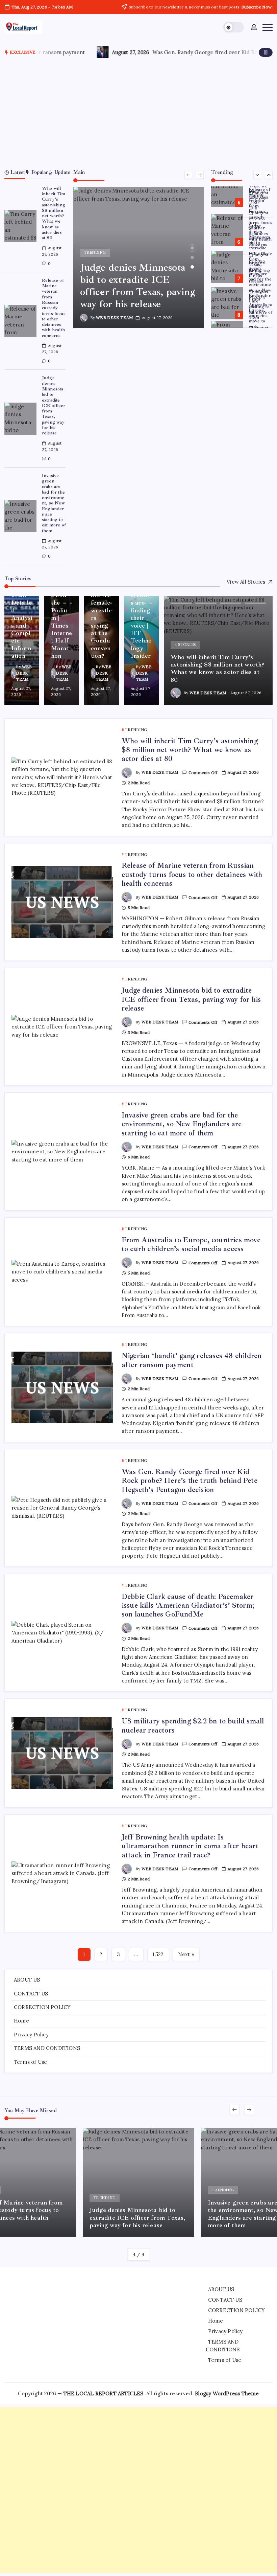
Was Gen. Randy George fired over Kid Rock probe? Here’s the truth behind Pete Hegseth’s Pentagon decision (190, 1481)
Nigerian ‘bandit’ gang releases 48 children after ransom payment (192, 1360)
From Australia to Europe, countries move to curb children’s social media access (260, 324)
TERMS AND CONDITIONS (47, 2048)
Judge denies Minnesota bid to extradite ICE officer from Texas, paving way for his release (54, 405)
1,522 (158, 1954)
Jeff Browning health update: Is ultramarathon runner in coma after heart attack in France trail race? (190, 1846)
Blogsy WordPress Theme (227, 2393)
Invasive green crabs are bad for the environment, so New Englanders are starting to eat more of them (54, 503)
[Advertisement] (139, 112)
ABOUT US (27, 1980)
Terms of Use (30, 2062)
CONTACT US (31, 1994)
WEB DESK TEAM (114, 318)
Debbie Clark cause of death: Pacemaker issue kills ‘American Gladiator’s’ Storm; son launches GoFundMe (188, 1606)
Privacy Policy (31, 2035)
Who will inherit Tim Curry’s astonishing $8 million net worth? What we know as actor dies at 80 (54, 213)
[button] (234, 27)
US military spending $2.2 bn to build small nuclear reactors (193, 1725)
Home (21, 2021)
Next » (186, 1954)
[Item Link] (20, 226)
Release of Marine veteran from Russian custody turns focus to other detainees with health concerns (54, 308)
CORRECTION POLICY (42, 2007)
